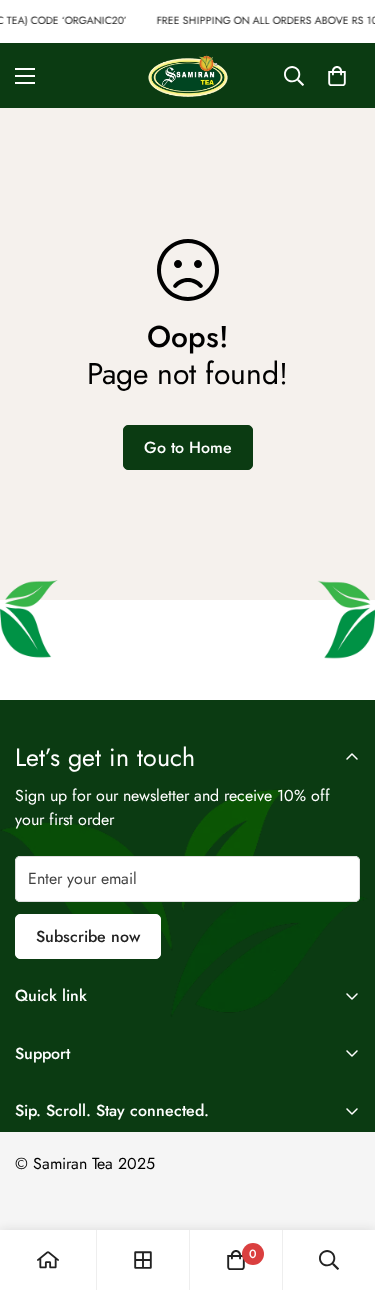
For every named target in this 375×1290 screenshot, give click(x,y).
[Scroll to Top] (339, 1184)
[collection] (143, 1260)
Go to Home (188, 447)
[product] (48, 1260)
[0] (337, 75)
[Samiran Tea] (188, 75)
